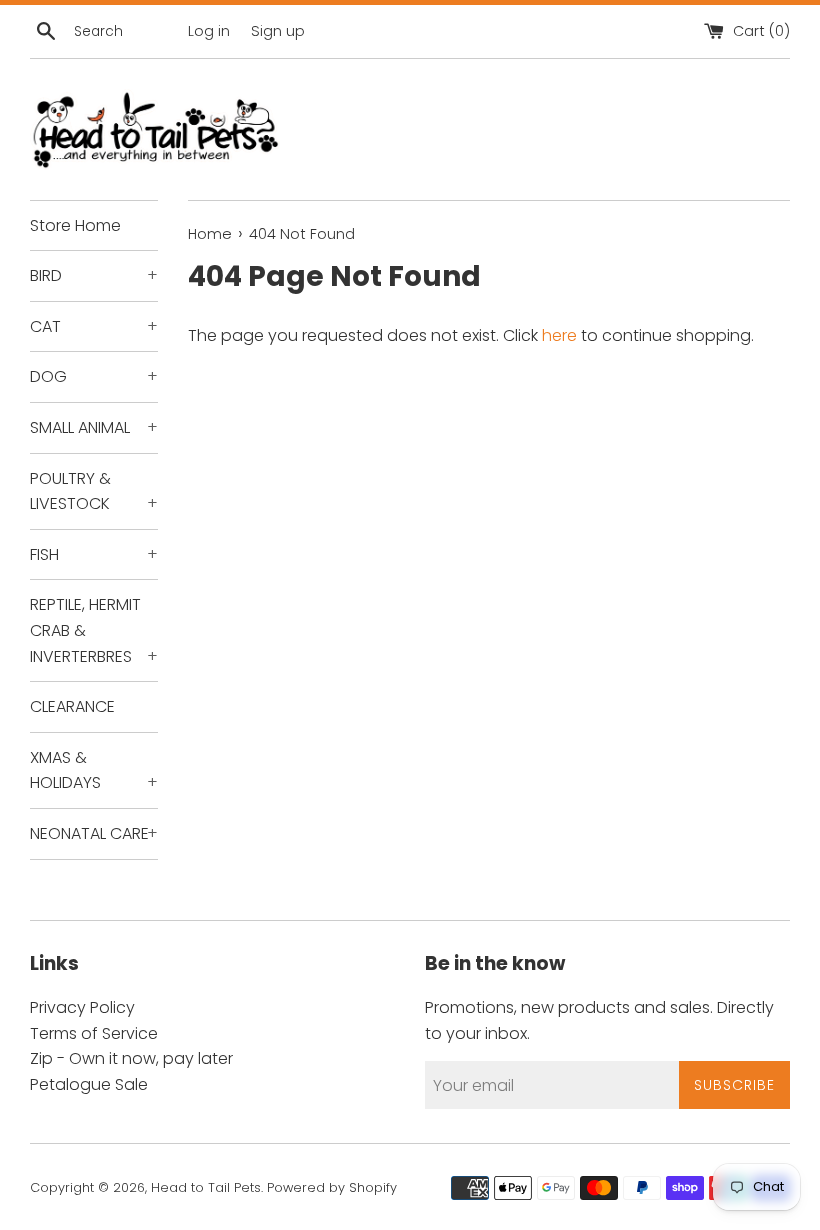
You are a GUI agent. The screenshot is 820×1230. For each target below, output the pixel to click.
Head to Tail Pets (206, 1187)
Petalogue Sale (89, 1084)
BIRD (94, 275)
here (559, 335)
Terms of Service (94, 1033)
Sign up (278, 31)
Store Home (75, 225)
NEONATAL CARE (94, 833)
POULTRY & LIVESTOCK (94, 491)
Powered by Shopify (332, 1187)
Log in (209, 31)
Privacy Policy (82, 1007)
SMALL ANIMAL (94, 427)
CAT (94, 326)
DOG (94, 376)
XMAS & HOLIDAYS (94, 770)
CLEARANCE (72, 706)
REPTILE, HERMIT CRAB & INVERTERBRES (94, 630)
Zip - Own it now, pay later (131, 1058)
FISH (94, 554)
